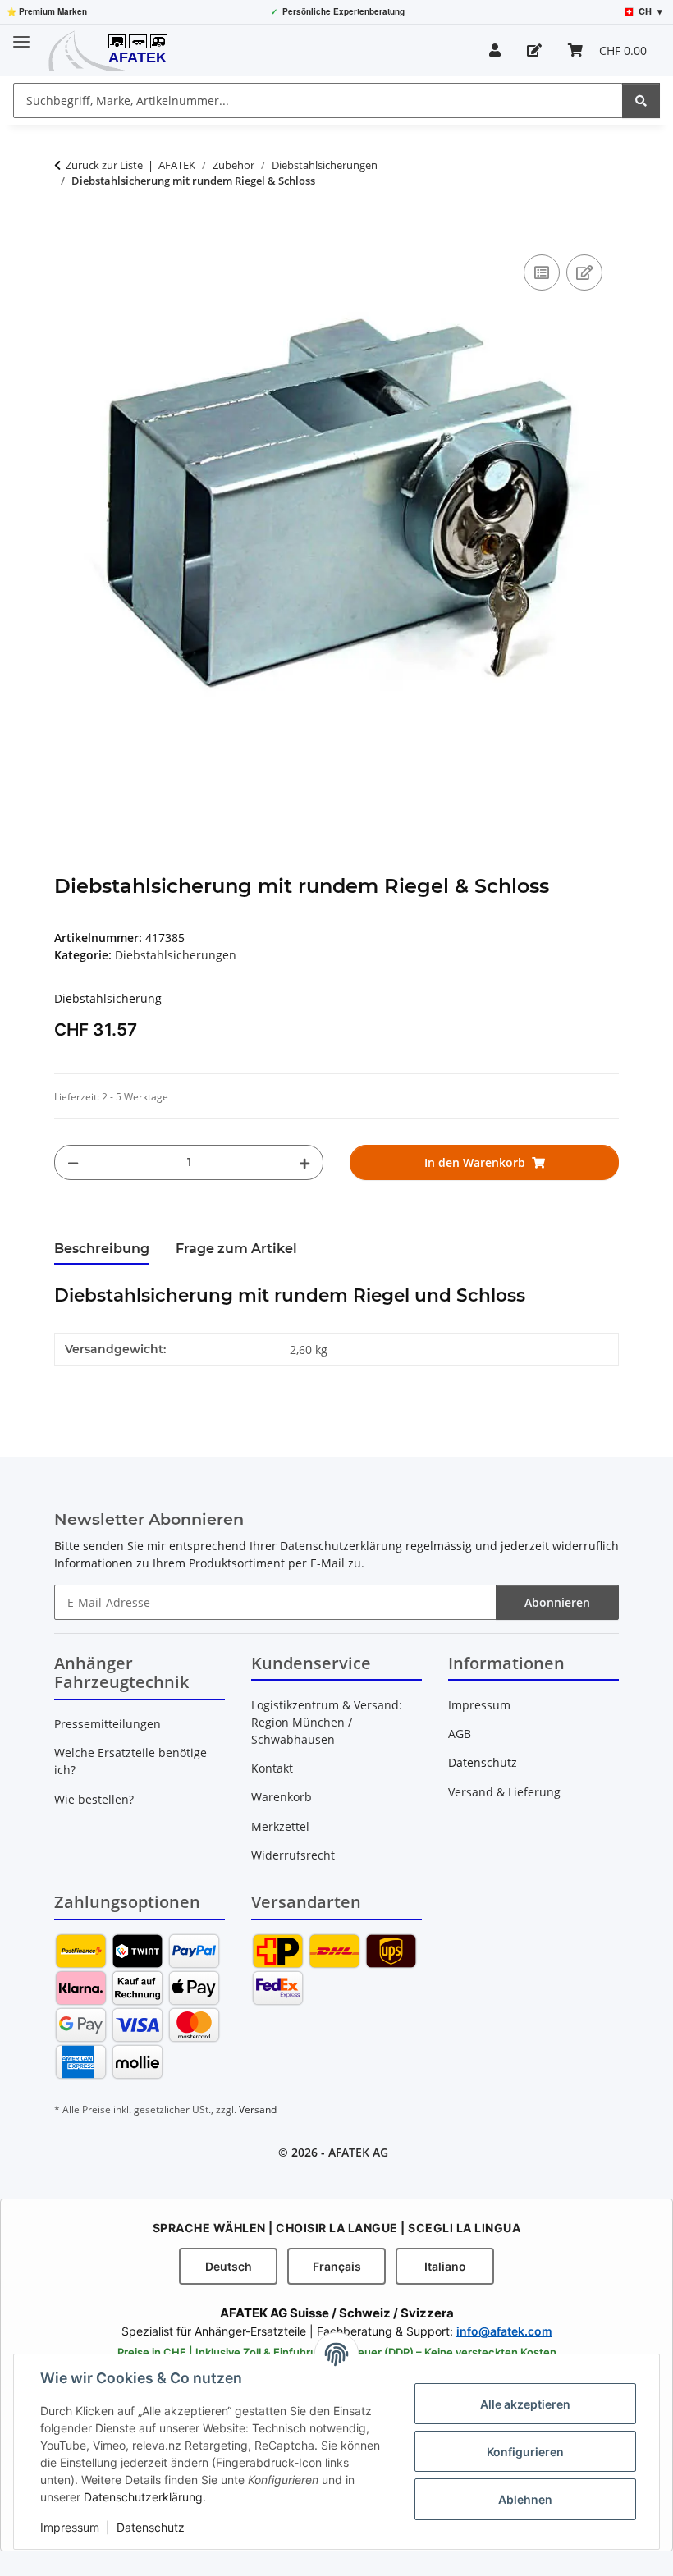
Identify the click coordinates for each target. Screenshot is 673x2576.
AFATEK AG (358, 2152)
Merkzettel (280, 1826)
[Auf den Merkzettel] (584, 272)
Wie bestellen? (94, 1799)
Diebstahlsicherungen (176, 955)
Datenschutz (151, 2527)
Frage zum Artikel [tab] (236, 1249)
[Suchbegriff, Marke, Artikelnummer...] (641, 101)
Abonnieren (557, 1602)
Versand (258, 2109)
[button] (495, 50)
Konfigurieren (525, 2452)
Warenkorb (282, 1797)
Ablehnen (525, 2499)
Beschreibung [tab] (102, 1249)
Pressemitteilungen (108, 1724)
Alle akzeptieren (525, 2404)
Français (337, 2266)
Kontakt (272, 1768)
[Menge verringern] (73, 1162)
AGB (460, 1734)
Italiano (445, 2266)
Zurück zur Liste (104, 165)
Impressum (70, 2527)
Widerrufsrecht (293, 1855)
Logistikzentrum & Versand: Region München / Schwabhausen (327, 1722)
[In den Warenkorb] (67, 232)
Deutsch (229, 2266)
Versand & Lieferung (504, 1792)
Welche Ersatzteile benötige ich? (130, 1761)
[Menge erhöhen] (304, 1162)
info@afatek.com (504, 2331)
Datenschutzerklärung (143, 2497)
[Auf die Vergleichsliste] (542, 272)
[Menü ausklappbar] (21, 35)
